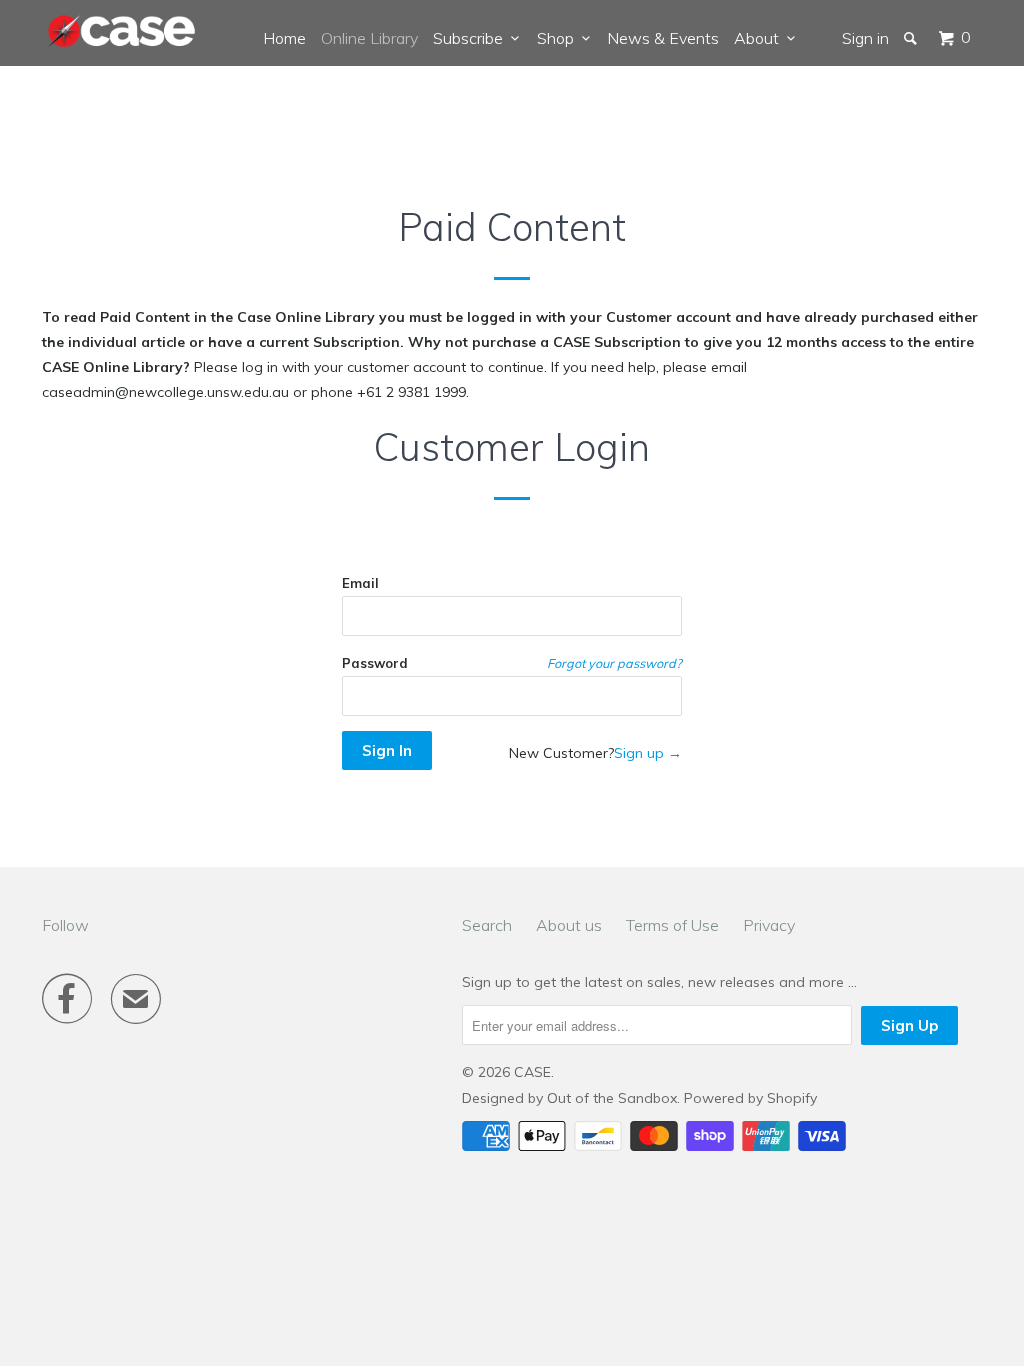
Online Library (369, 38)
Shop (559, 38)
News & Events (663, 38)
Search (487, 925)
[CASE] (122, 32)
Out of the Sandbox (612, 1098)
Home (284, 38)
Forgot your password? (614, 663)
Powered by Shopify (750, 1098)
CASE (532, 1072)
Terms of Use (672, 925)
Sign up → (648, 753)
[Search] (912, 38)
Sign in (865, 38)
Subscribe (472, 38)
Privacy (769, 925)
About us (569, 925)
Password (375, 663)
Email (360, 583)
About (760, 38)
